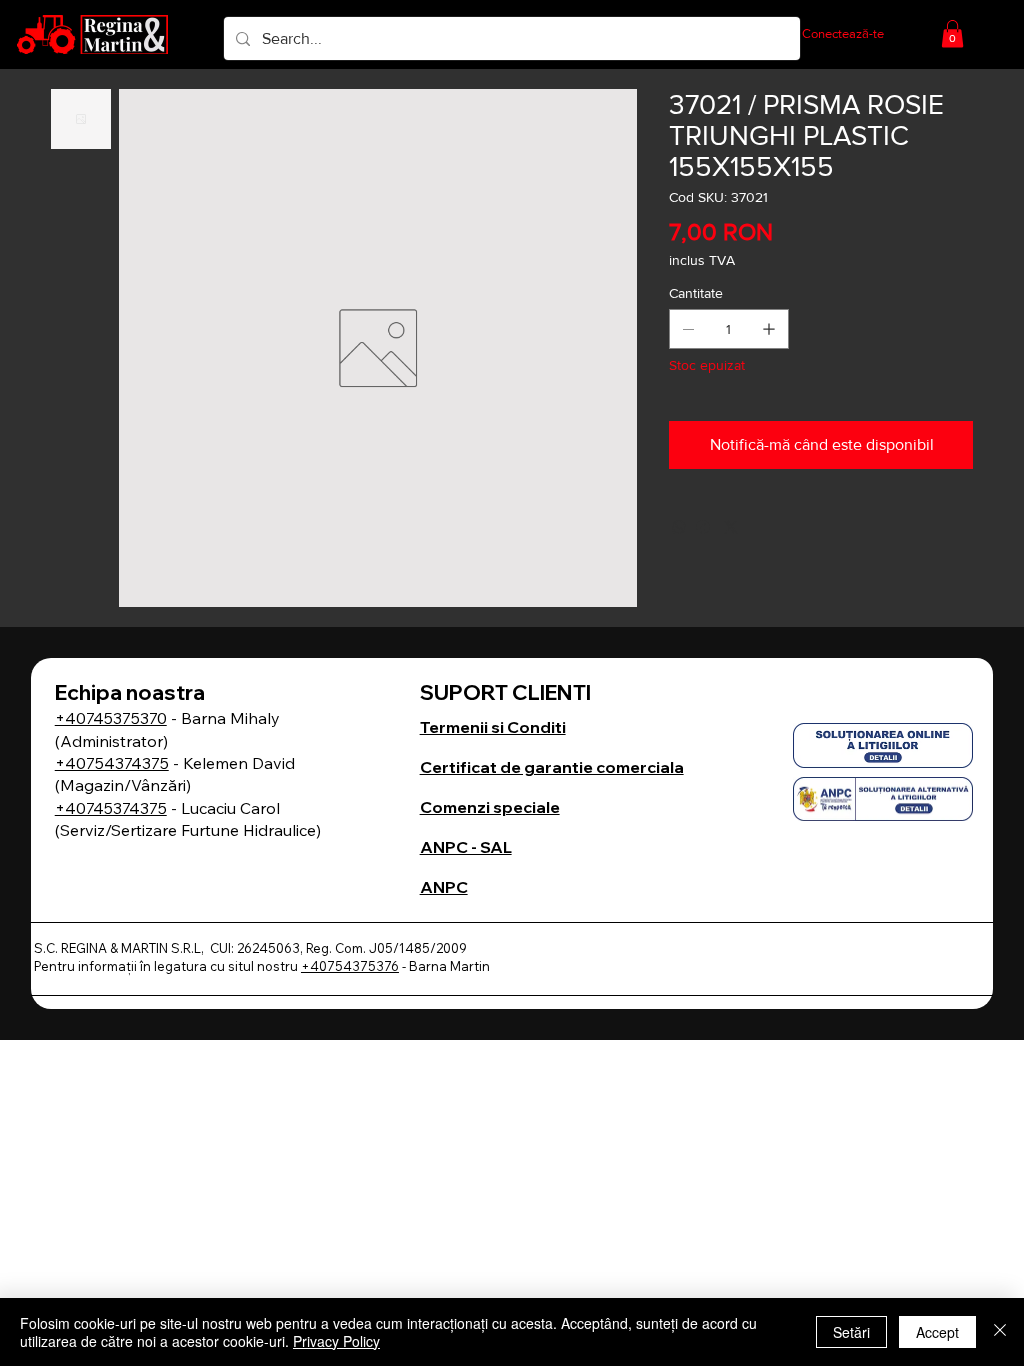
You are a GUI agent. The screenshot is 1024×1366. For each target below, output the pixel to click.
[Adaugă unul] (769, 329)
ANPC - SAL (466, 847)
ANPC (444, 887)
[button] (952, 33)
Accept (937, 1332)
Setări (851, 1332)
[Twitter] (731, 527)
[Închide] (1000, 1332)
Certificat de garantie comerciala (552, 767)
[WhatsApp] (679, 527)
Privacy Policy (336, 1341)
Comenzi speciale (490, 807)
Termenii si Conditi (493, 727)
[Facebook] (703, 527)
